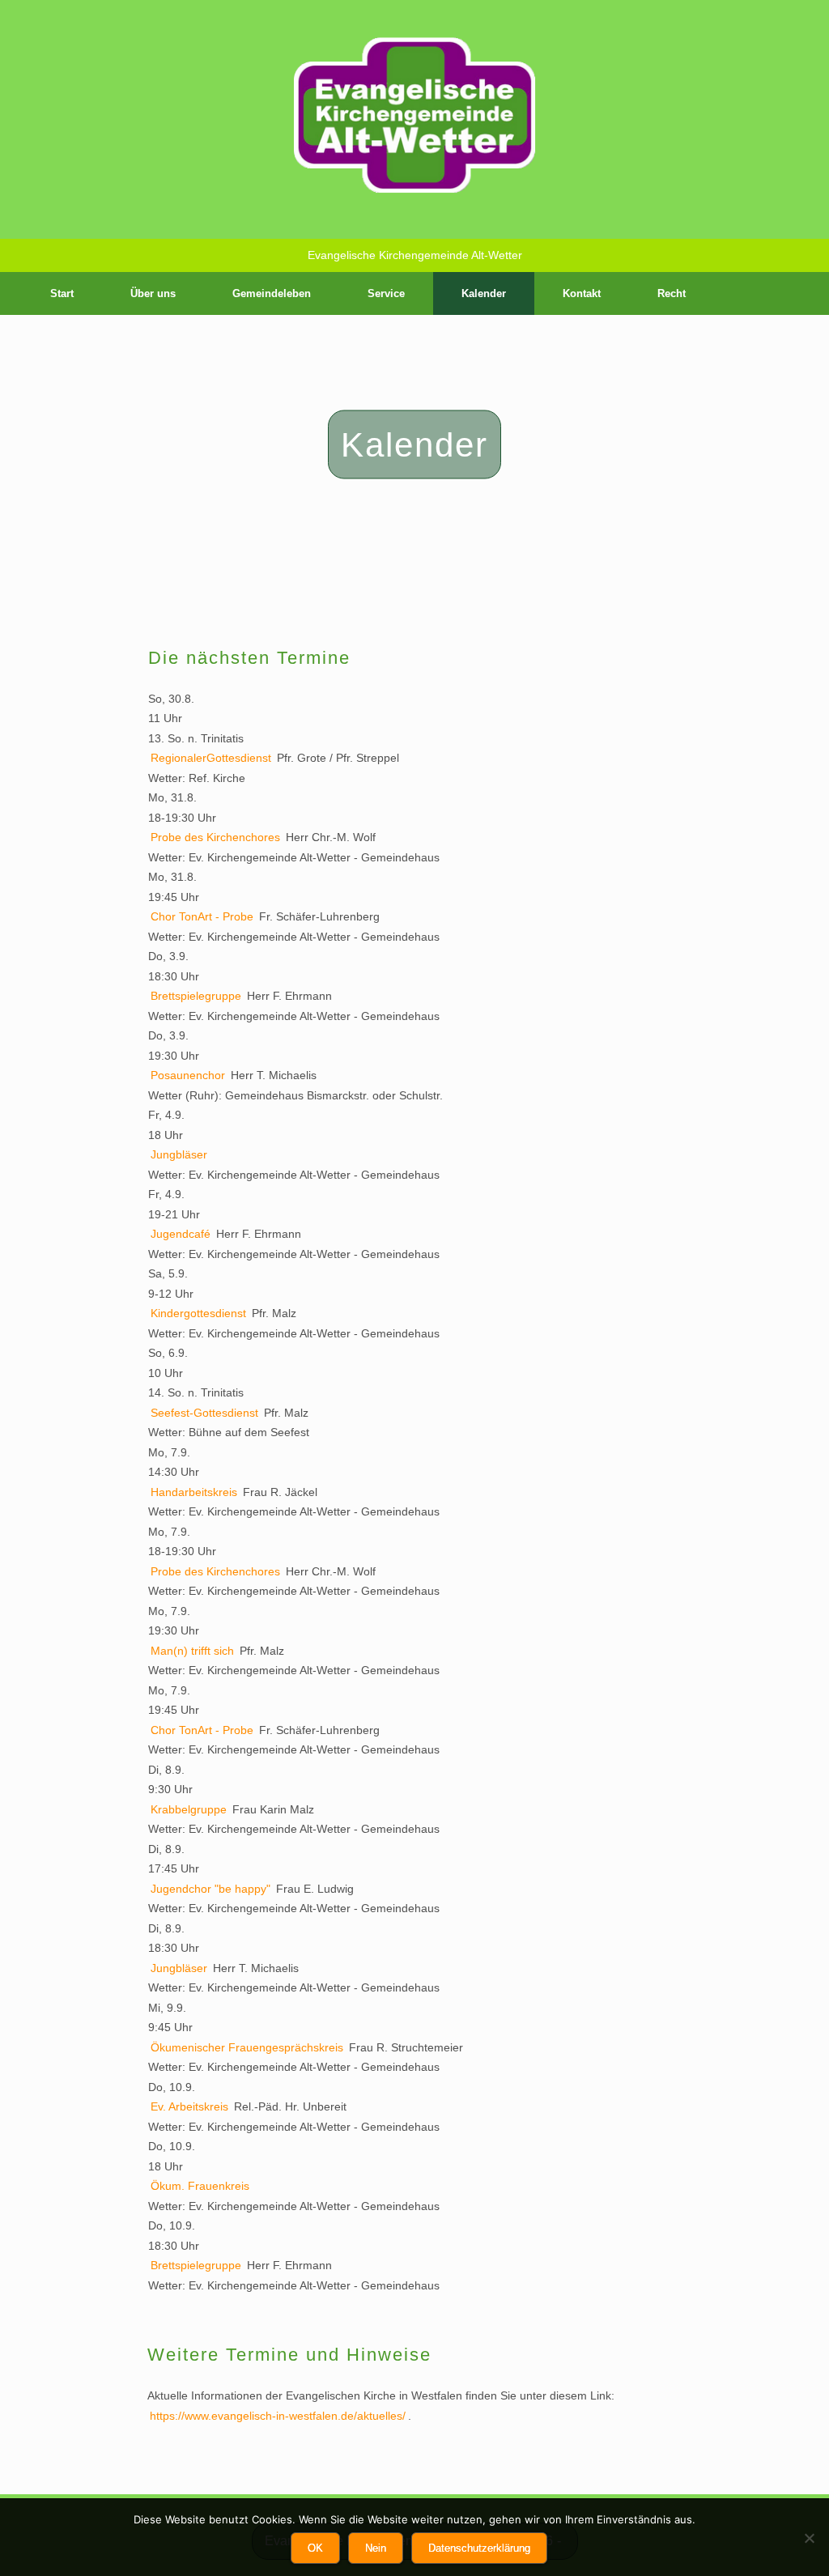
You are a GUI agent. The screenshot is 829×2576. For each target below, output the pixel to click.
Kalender (484, 293)
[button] (805, 293)
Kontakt (582, 293)
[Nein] (809, 2538)
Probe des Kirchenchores (215, 837)
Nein (376, 2548)
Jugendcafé (181, 1234)
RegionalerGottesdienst (211, 758)
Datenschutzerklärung (479, 2548)
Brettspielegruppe (196, 996)
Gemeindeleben (272, 293)
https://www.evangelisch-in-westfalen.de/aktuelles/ (278, 2416)
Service (386, 293)
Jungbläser (179, 1154)
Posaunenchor (188, 1075)
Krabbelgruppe (189, 1809)
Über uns (153, 293)
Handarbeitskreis (194, 1492)
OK (315, 2548)
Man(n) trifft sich (192, 1651)
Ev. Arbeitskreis (189, 2106)
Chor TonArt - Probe (202, 916)
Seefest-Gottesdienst (204, 1413)
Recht (672, 293)
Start (62, 293)
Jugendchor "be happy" (210, 1889)
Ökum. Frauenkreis (200, 2186)
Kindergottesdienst (198, 1313)
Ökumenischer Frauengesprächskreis (247, 2047)
